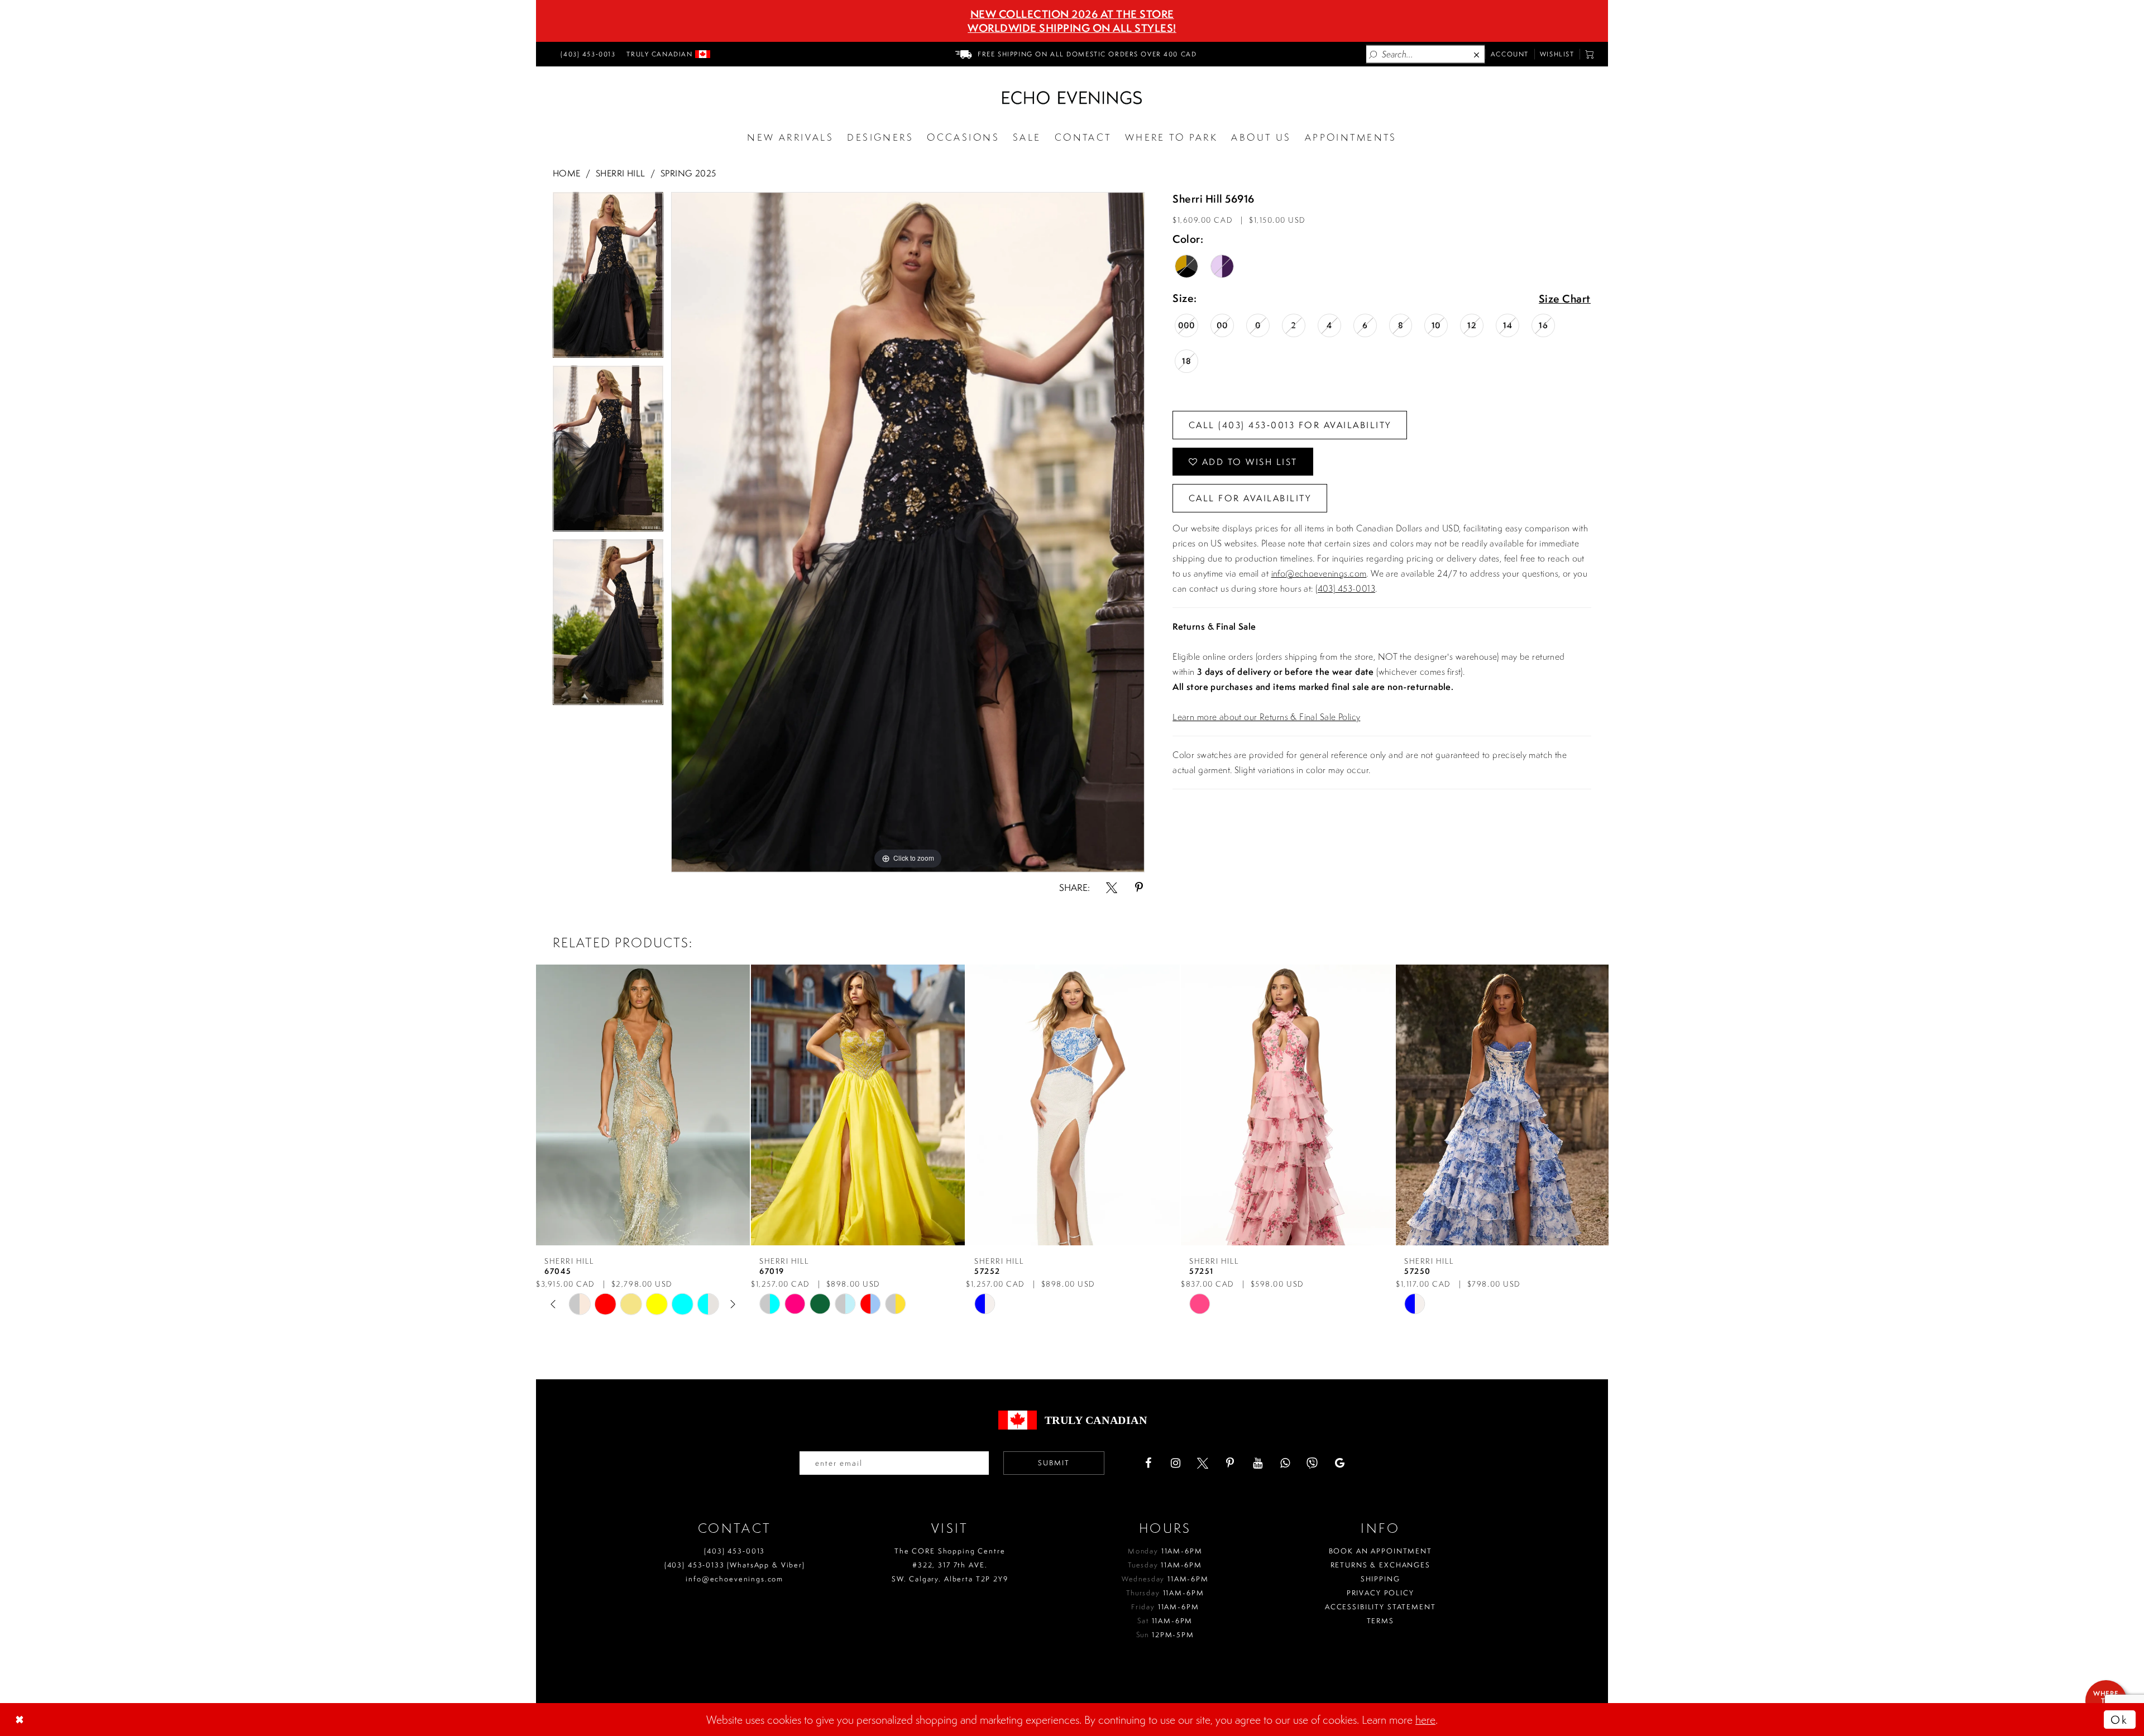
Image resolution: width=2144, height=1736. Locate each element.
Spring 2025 (688, 173)
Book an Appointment (1380, 1551)
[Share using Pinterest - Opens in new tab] (1139, 888)
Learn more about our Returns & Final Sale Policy (1266, 717)
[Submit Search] (1373, 54)
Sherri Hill (621, 173)
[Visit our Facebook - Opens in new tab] (1148, 1463)
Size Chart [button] (1565, 299)
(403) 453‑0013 (734, 1551)
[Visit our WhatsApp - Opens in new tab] (1285, 1463)
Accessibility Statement (1380, 1607)
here (1425, 1720)
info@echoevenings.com (1319, 573)
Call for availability (1250, 498)
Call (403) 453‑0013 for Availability (1290, 425)
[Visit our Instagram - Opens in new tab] (1175, 1463)
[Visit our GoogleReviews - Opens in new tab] (1339, 1463)
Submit (1054, 1463)
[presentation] (643, 1105)
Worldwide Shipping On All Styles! (1072, 28)
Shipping (1380, 1579)
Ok (2119, 1720)
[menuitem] (586, 54)
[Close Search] (1477, 54)
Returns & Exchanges (1380, 1565)
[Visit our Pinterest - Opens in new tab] (1230, 1463)
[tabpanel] (608, 279)
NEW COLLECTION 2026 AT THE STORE (1072, 14)
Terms (1380, 1621)
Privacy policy (1380, 1593)
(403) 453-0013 (1345, 588)
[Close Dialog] (21, 1720)
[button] (1590, 54)
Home (567, 173)
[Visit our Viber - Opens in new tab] (1312, 1463)
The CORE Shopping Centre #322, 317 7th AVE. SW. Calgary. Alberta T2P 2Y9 (950, 1565)
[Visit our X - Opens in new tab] (1203, 1463)
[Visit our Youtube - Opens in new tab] (1257, 1463)
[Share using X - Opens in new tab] (1112, 888)
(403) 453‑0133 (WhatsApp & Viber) (735, 1565)
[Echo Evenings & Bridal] (1072, 98)
